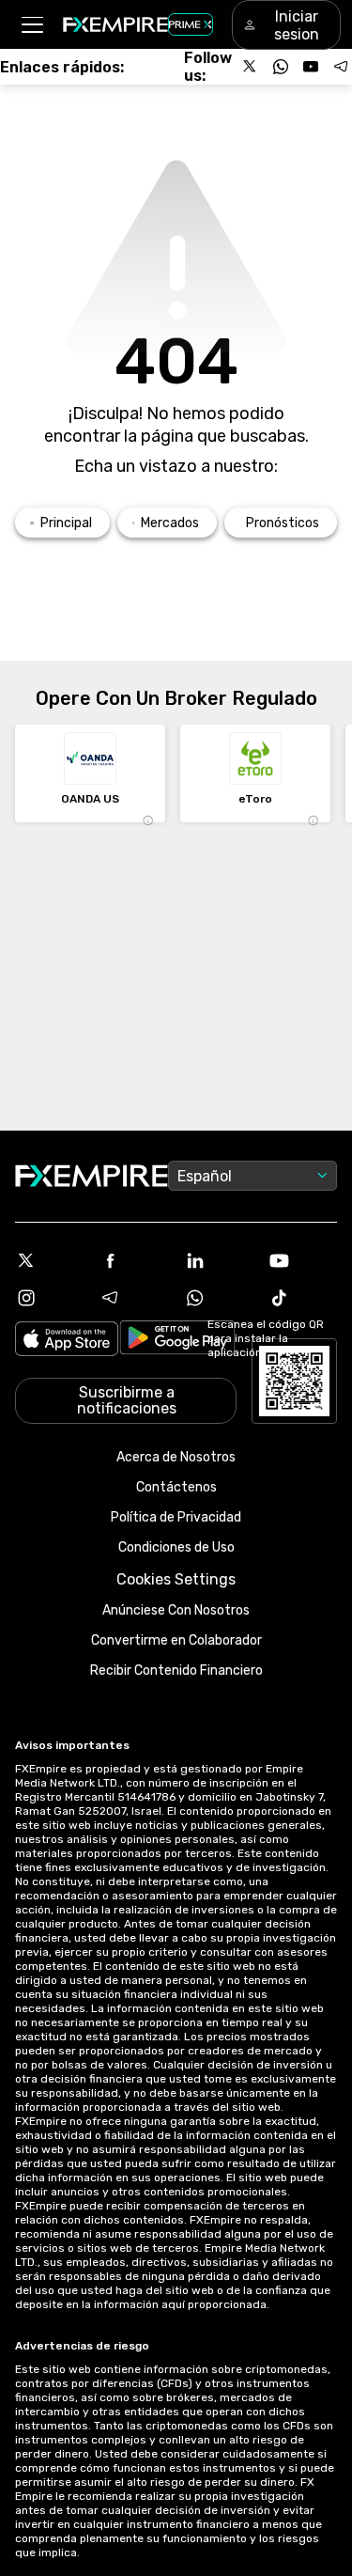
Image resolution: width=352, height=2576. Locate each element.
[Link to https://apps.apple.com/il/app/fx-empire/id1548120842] (67, 1341)
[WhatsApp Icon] (219, 1298)
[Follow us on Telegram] (341, 67)
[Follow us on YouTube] (311, 67)
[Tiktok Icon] (302, 1298)
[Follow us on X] (251, 67)
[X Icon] (50, 1260)
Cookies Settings (176, 1579)
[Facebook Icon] (134, 1260)
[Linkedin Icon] (219, 1260)
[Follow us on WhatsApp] (281, 67)
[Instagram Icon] (50, 1298)
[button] (31, 25)
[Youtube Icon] (302, 1260)
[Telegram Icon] (134, 1298)
